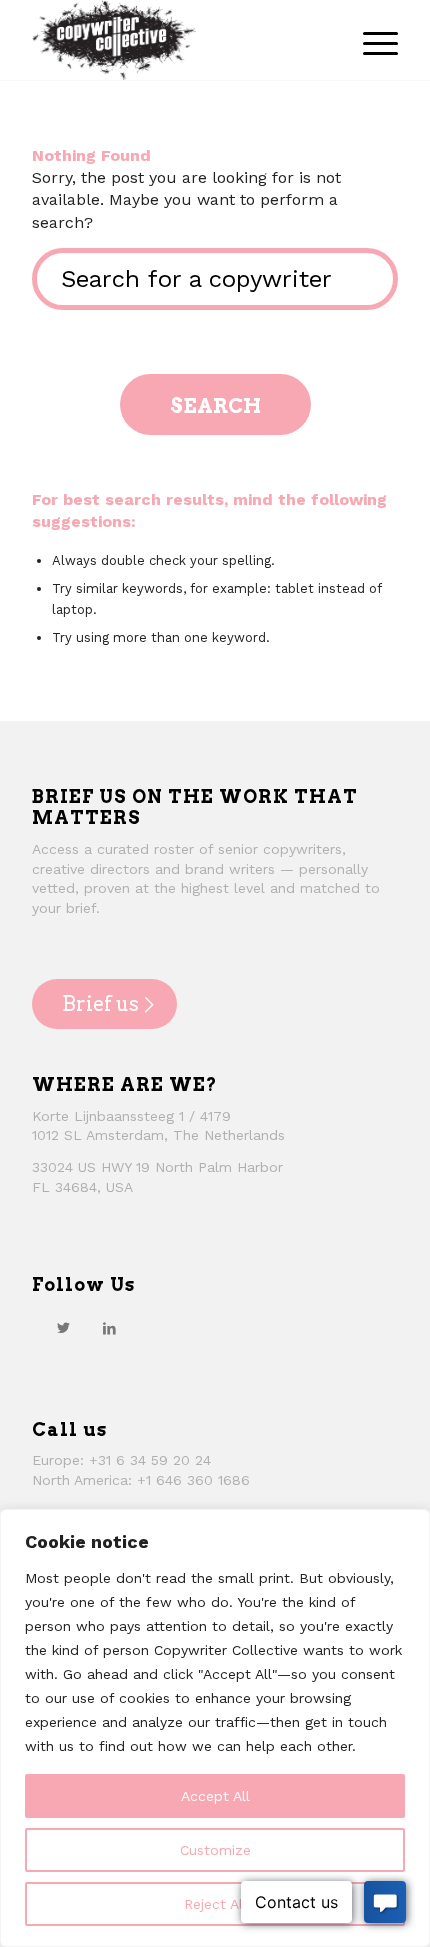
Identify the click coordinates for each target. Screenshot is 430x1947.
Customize (215, 1850)
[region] (215, 1728)
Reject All (215, 1904)
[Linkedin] (109, 1328)
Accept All (215, 1796)
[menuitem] (370, 40)
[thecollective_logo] (178, 40)
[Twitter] (63, 1328)
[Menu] (370, 40)
